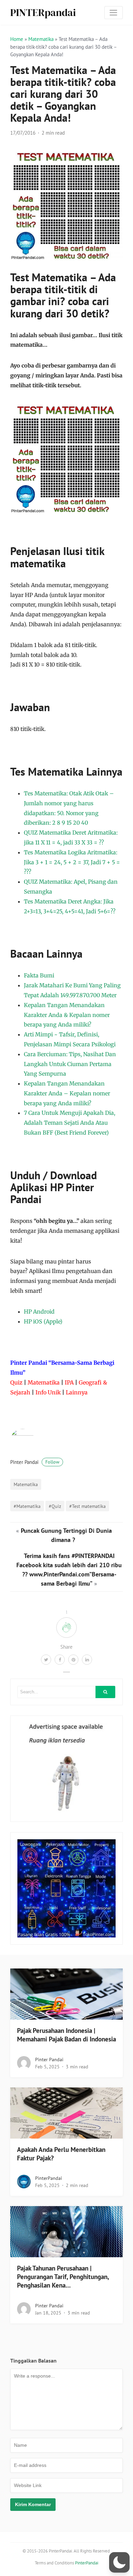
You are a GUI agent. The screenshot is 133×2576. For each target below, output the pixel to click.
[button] (119, 2562)
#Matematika (27, 1506)
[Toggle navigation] (114, 13)
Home (17, 39)
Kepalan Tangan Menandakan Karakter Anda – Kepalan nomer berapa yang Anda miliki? (67, 1093)
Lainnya (77, 1392)
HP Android (39, 1312)
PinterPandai (49, 2178)
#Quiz (55, 1506)
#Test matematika (87, 1506)
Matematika (41, 39)
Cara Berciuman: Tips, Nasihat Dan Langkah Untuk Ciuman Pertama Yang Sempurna (70, 1064)
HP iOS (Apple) (43, 1321)
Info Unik (48, 1392)
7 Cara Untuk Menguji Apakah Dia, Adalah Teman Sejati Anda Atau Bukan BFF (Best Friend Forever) (70, 1123)
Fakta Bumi (39, 975)
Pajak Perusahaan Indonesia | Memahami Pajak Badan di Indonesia (66, 2035)
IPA (69, 1382)
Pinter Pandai (35, 1462)
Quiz (16, 1382)
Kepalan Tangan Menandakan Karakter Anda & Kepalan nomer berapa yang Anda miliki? (67, 1015)
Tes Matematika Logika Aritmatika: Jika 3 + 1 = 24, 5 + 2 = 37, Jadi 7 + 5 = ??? (72, 862)
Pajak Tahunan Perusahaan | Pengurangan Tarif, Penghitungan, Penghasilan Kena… (63, 2277)
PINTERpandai (43, 12)
